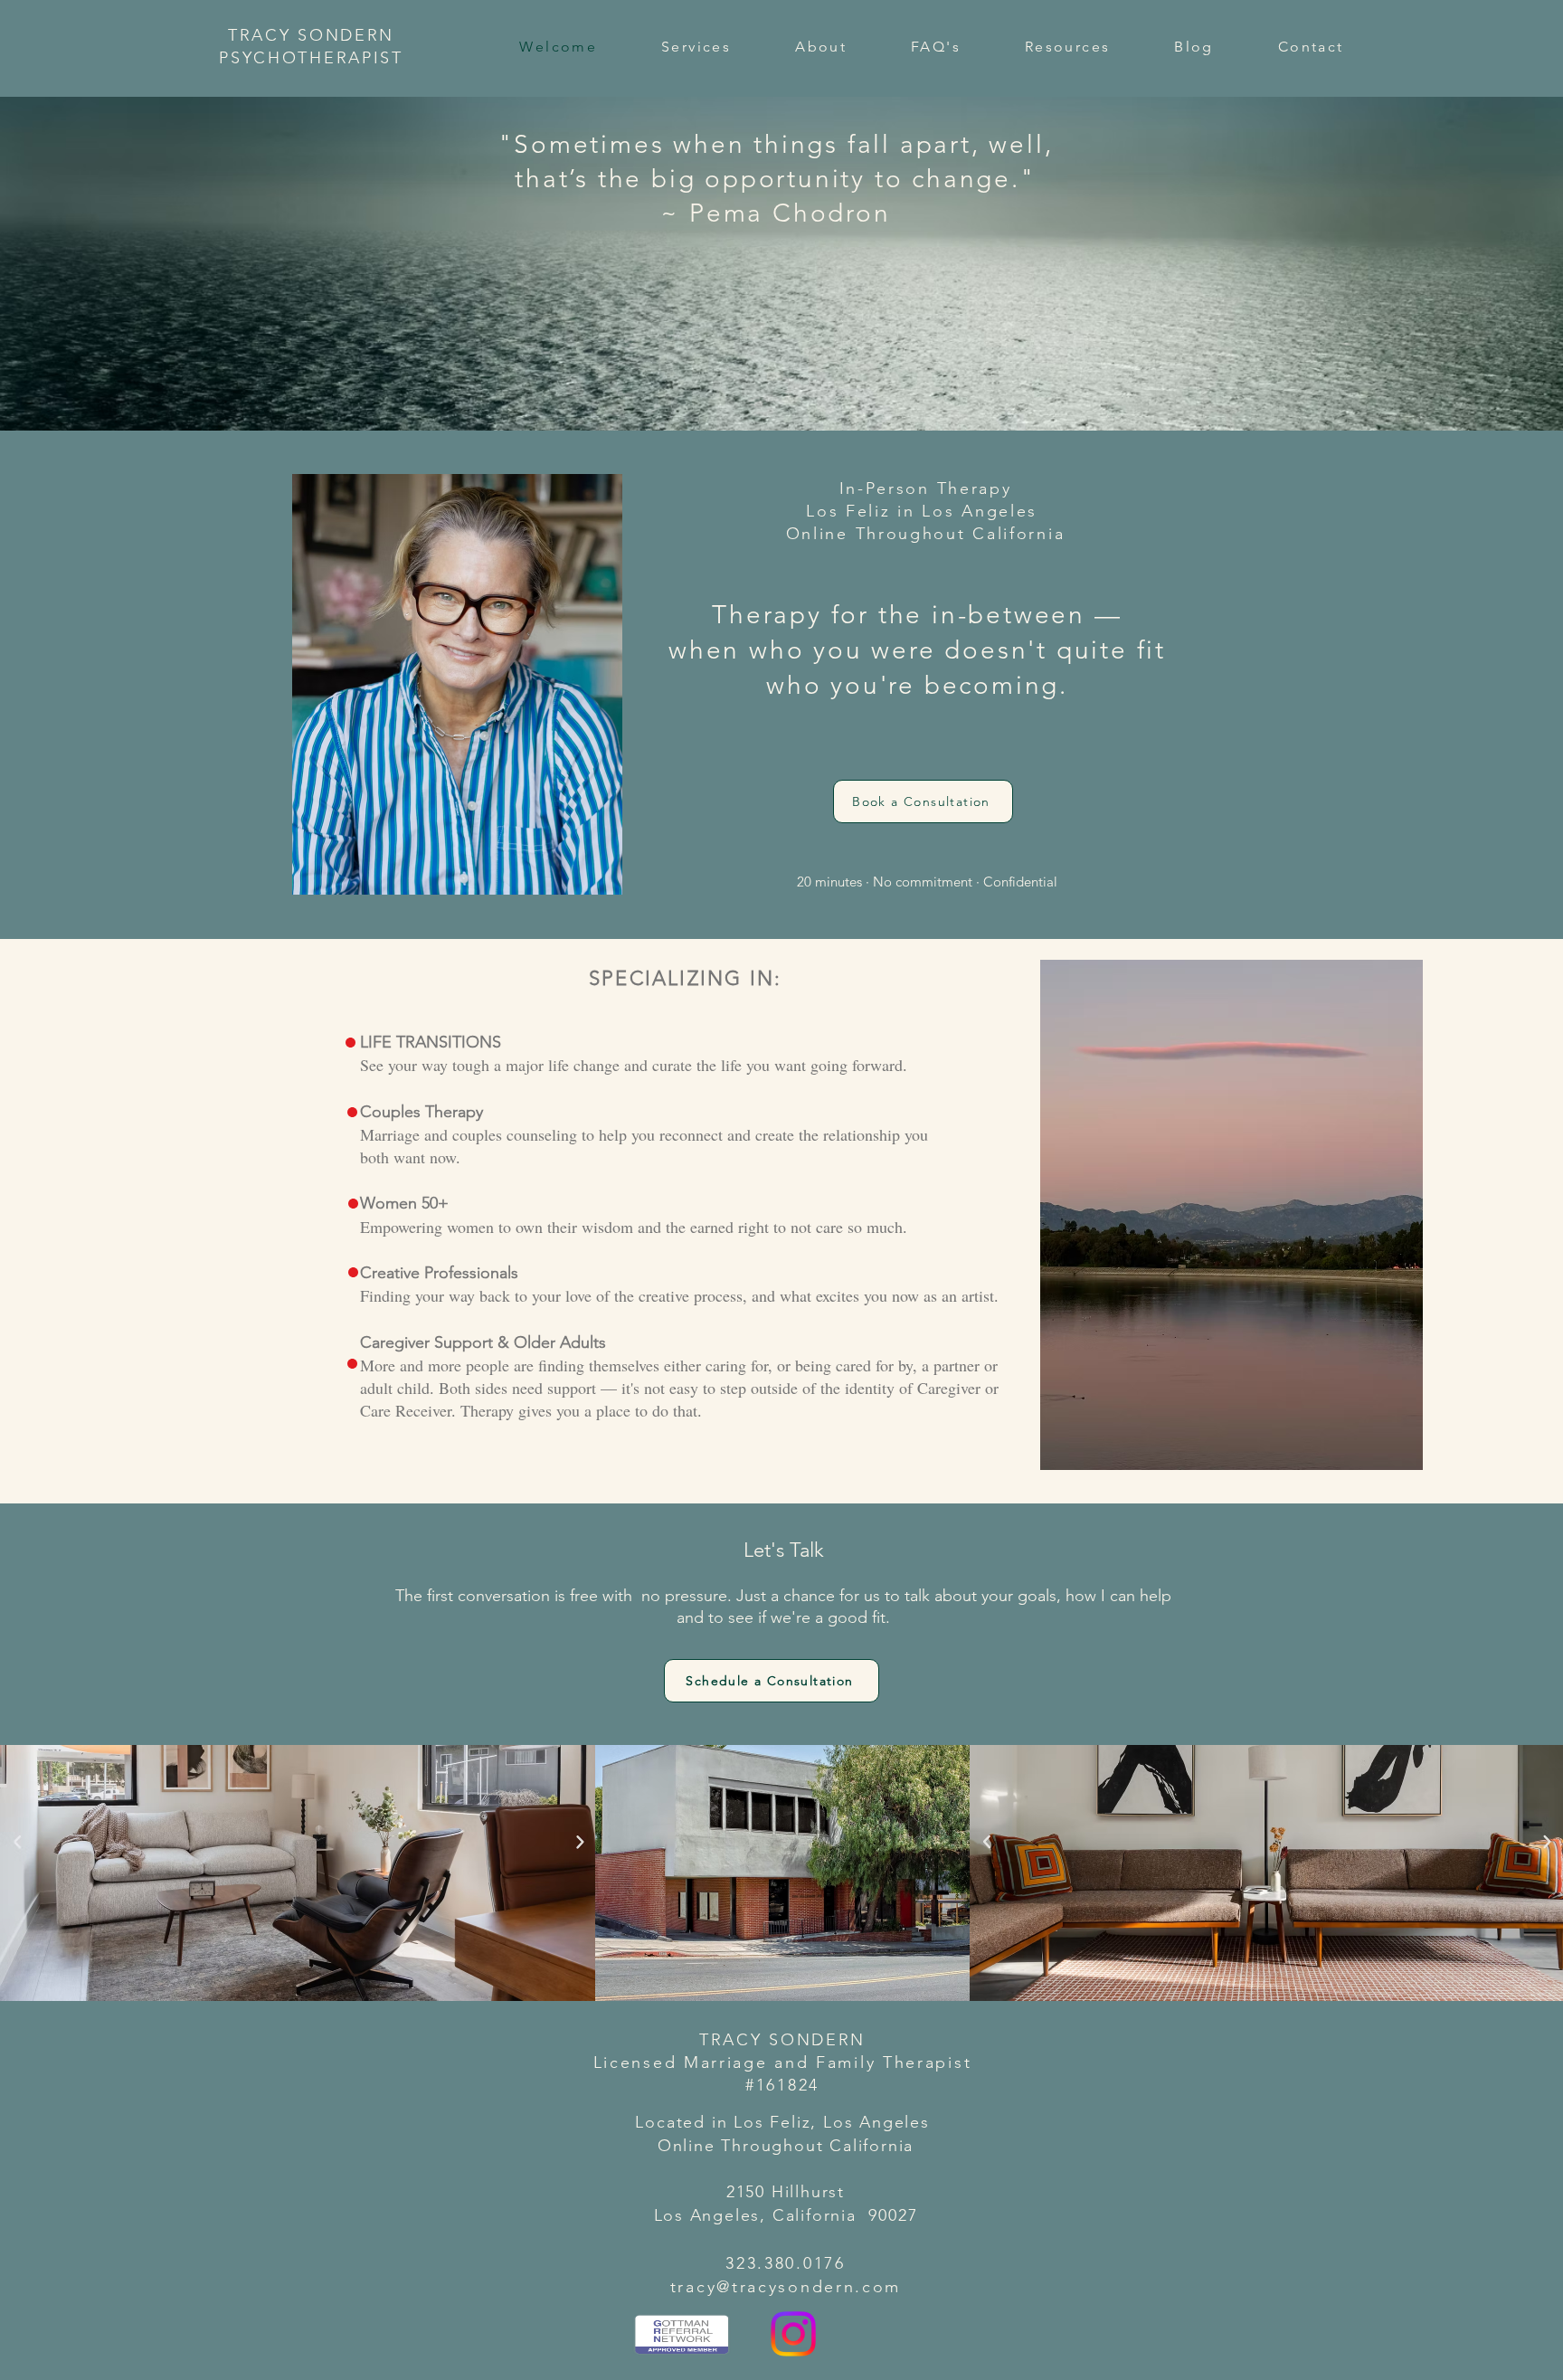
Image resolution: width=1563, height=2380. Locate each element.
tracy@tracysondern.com (786, 2287)
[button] (696, 47)
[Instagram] (793, 2334)
